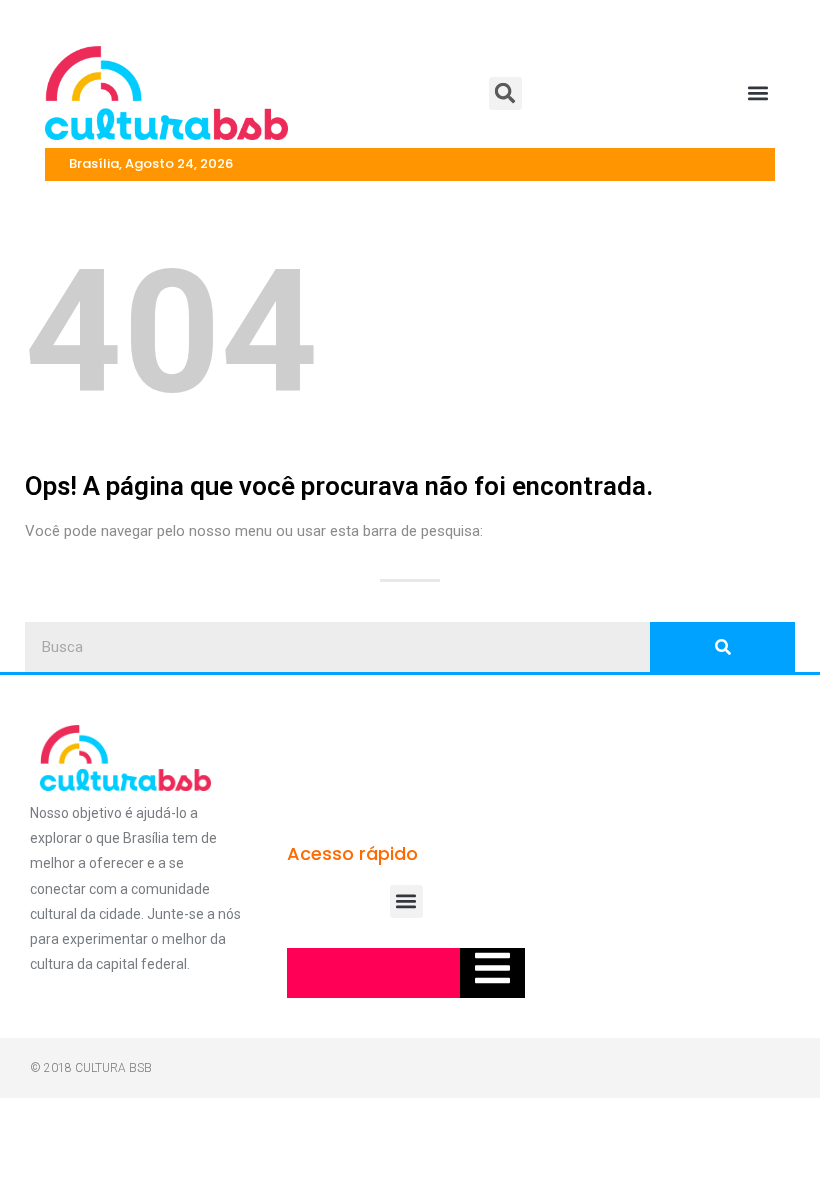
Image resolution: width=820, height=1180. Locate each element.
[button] (505, 93)
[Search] (722, 647)
